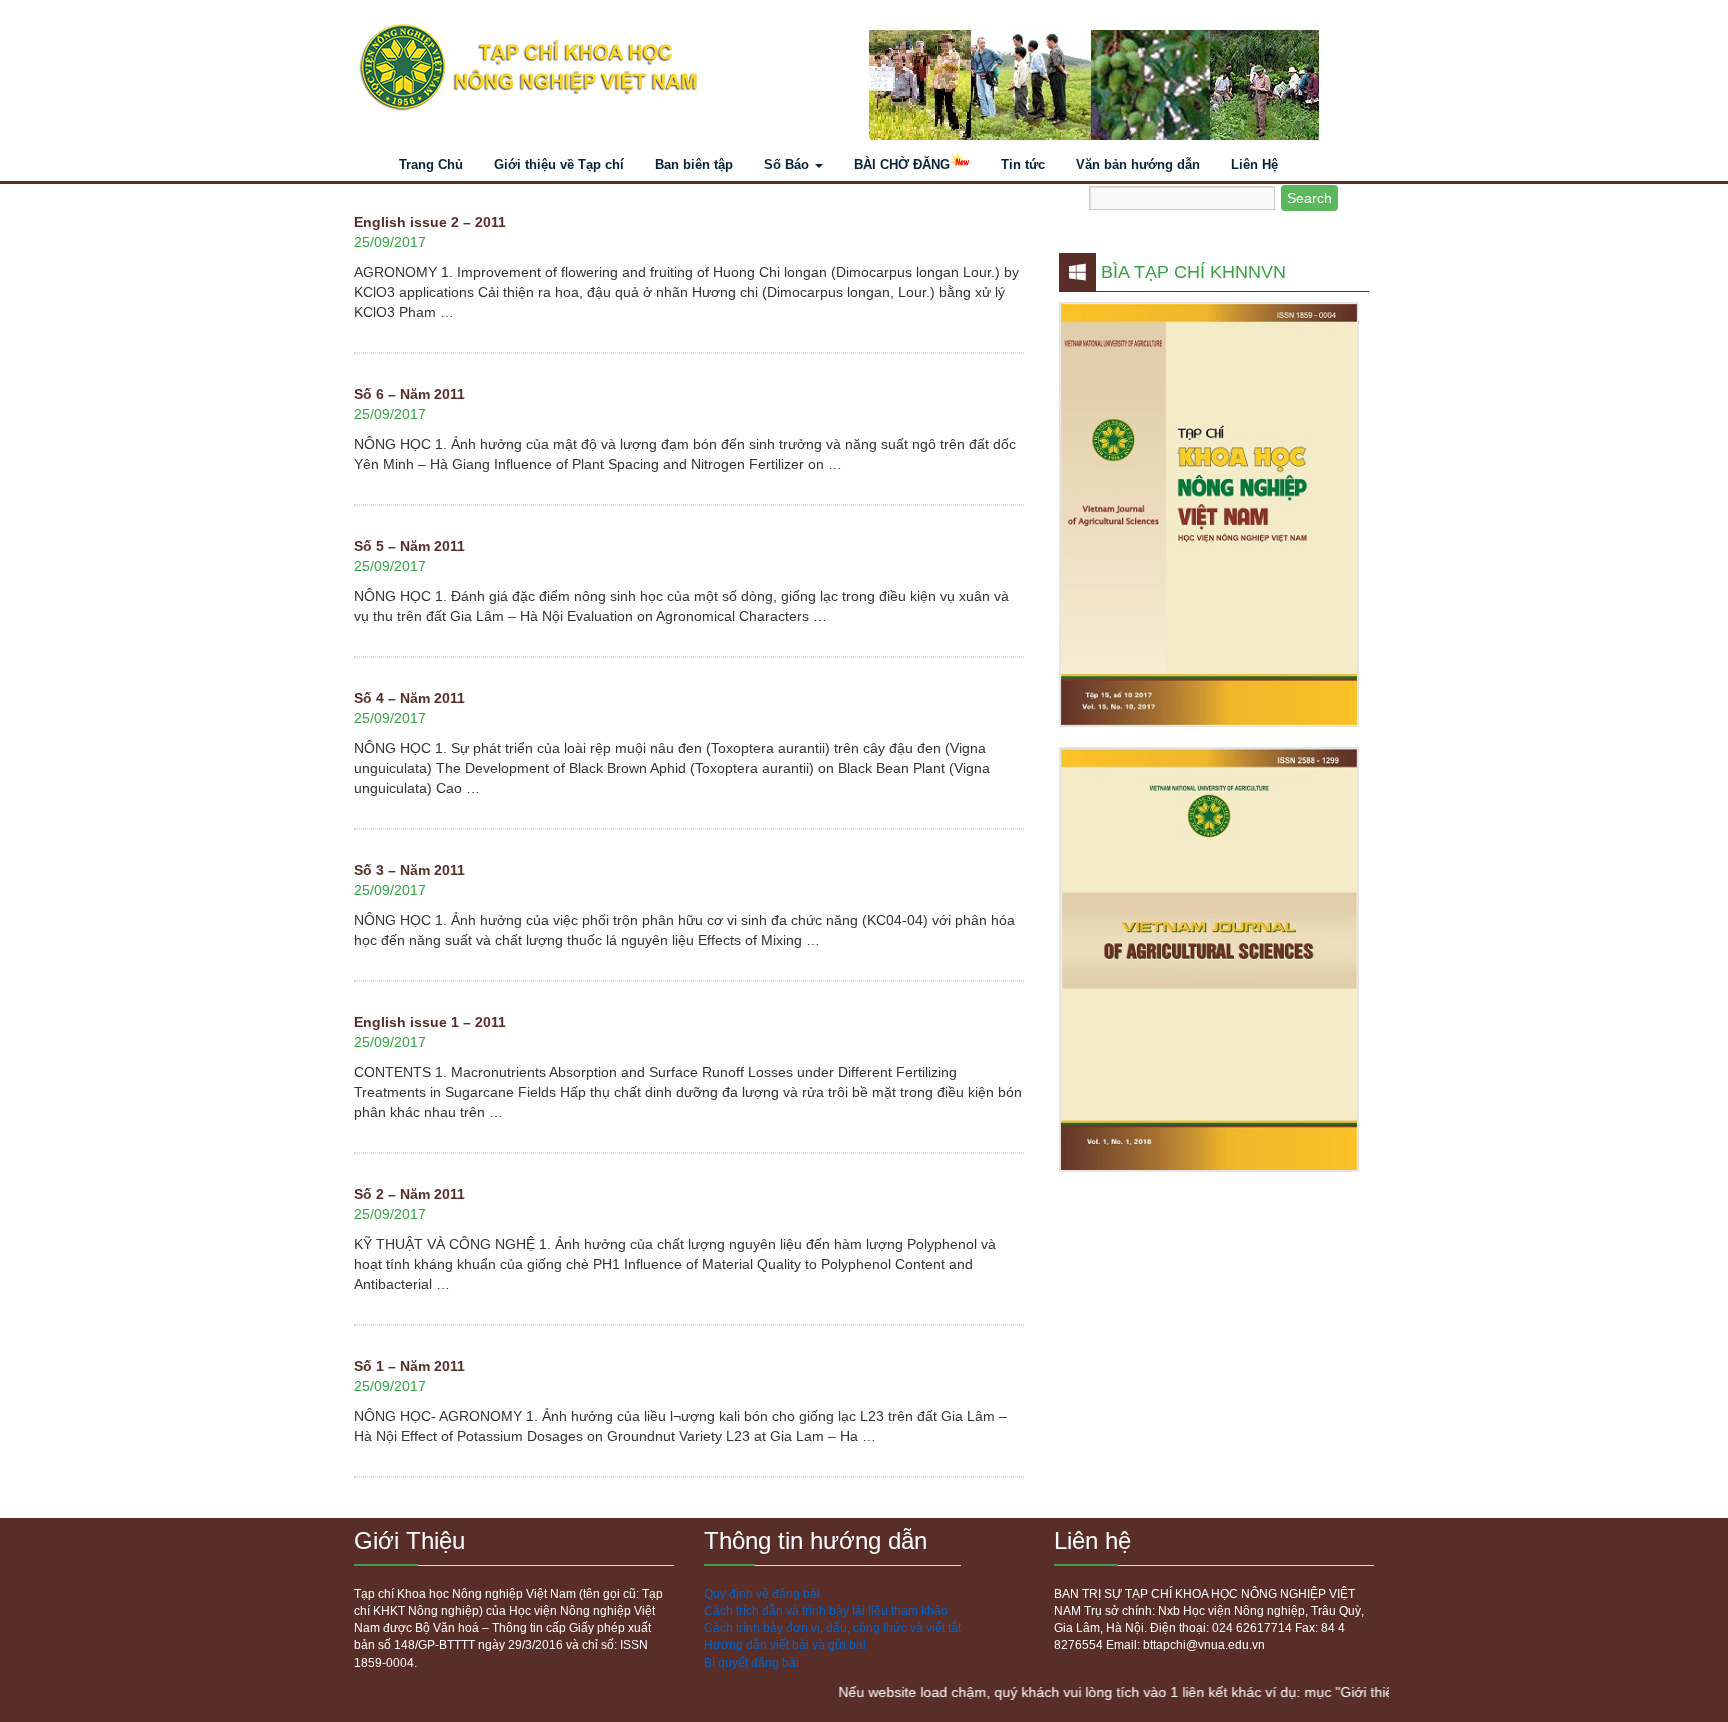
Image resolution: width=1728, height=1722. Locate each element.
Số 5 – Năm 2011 (409, 546)
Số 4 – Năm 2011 (409, 698)
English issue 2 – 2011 (430, 222)
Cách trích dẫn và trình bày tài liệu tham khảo (826, 1611)
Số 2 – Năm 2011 (409, 1194)
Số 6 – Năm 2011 (409, 394)
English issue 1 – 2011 (430, 1022)
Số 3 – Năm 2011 (409, 870)
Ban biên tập (694, 164)
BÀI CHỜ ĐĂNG (902, 164)
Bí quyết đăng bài (751, 1663)
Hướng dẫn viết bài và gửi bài (785, 1645)
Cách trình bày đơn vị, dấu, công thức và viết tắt (832, 1628)
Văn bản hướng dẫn (1138, 164)
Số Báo (788, 164)
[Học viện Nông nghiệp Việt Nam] (601, 68)
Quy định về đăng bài (762, 1594)
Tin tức (1023, 164)
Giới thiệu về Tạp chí (559, 164)
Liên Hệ (1254, 164)
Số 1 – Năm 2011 (409, 1366)
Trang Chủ (431, 164)
